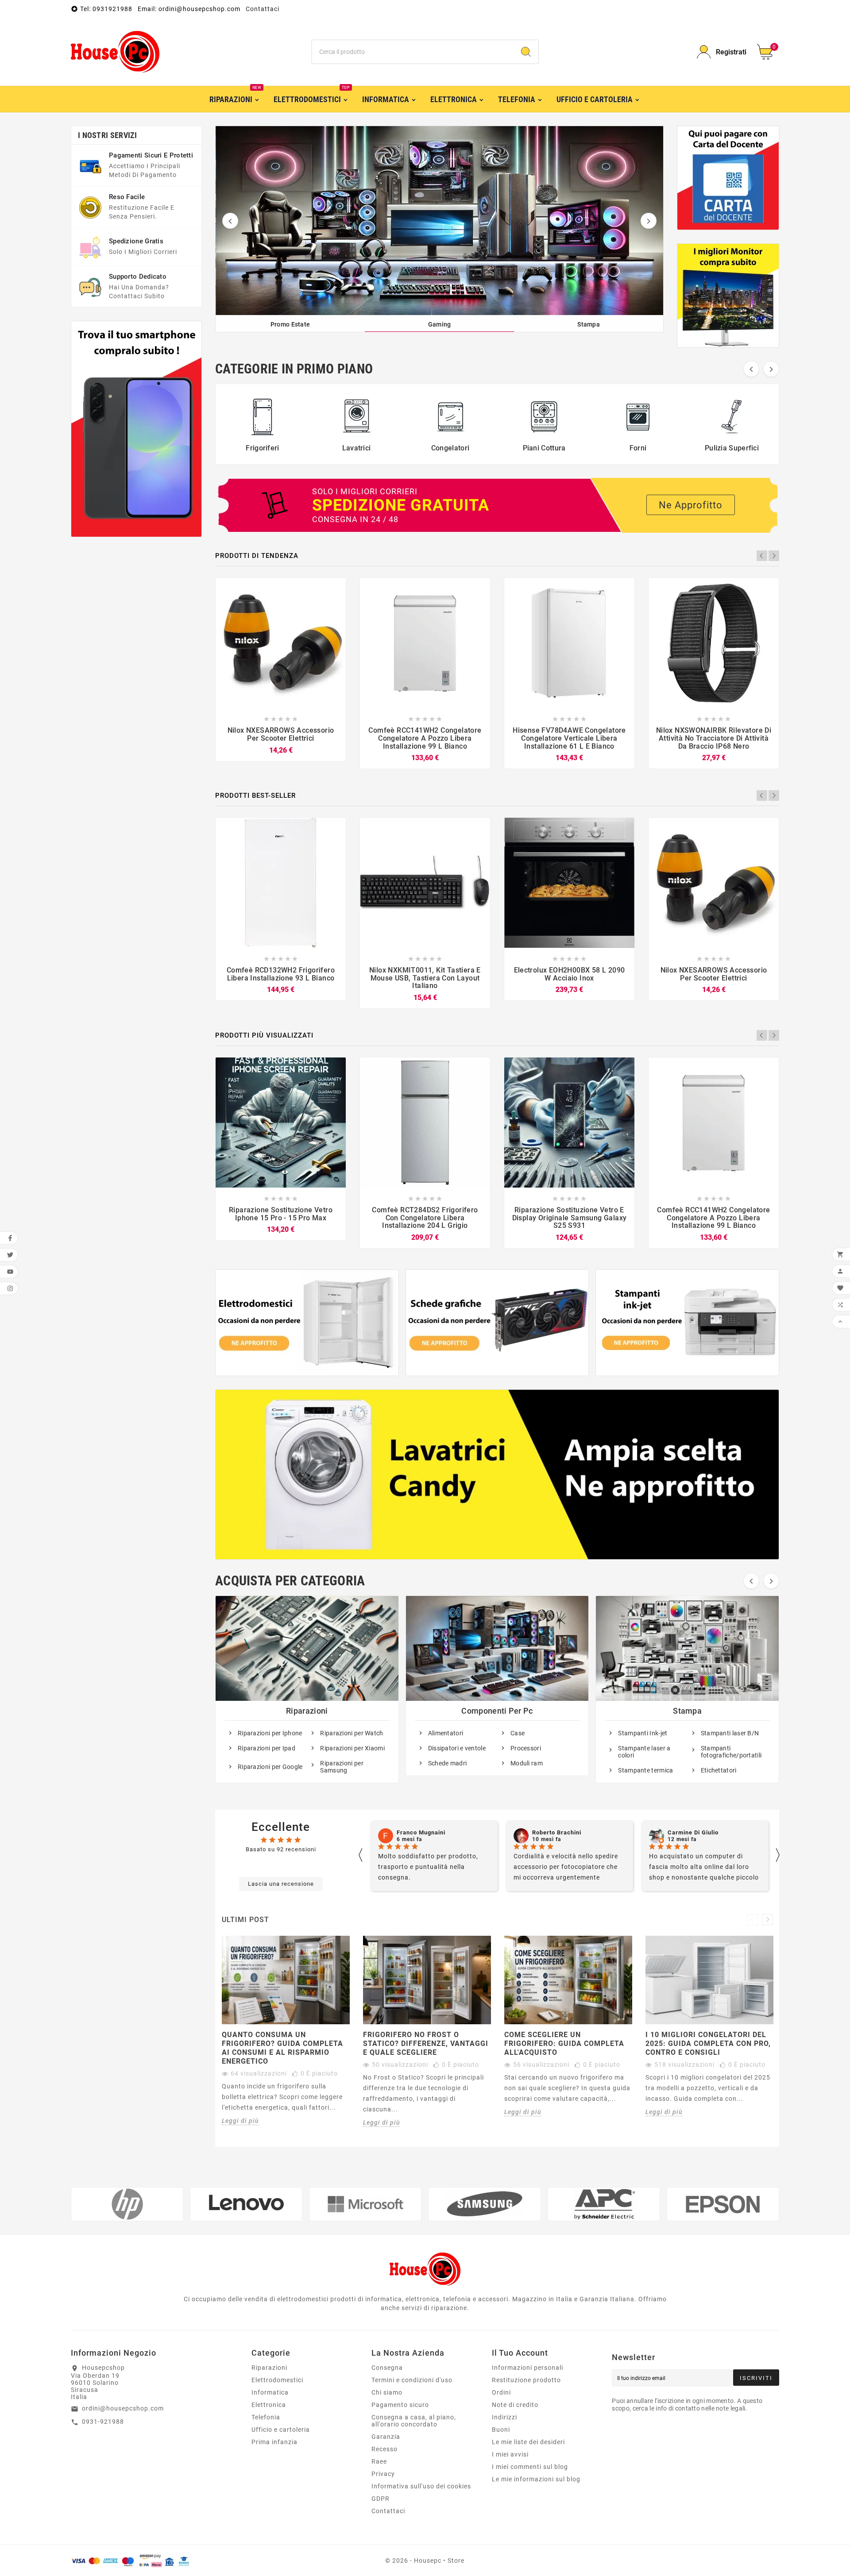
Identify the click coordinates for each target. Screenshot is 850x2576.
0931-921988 (103, 2422)
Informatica (270, 2392)
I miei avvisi (510, 2454)
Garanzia (386, 2437)
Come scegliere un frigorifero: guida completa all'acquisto (564, 2043)
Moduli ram (527, 1763)
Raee (379, 2461)
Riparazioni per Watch (352, 1733)
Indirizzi (504, 2417)
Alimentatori (446, 1733)
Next (774, 556)
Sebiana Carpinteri (695, 1833)
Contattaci (263, 9)
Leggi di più (240, 2121)
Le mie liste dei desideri (528, 2442)
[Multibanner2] (497, 1323)
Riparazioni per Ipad (267, 1748)
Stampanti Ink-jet (643, 1733)
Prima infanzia (274, 2442)
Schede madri (448, 1763)
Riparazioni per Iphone (270, 1733)
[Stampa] (440, 221)
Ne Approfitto (691, 505)
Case (518, 1733)
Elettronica (269, 2405)
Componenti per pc (497, 1711)
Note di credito (515, 2405)
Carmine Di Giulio (558, 1833)
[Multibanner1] (307, 1323)
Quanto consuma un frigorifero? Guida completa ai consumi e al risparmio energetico (282, 2048)
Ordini (501, 2392)
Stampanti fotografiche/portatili (731, 1752)
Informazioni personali (527, 2368)
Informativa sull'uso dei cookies (421, 2486)
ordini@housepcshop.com (123, 2408)
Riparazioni (307, 1711)
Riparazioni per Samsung (342, 1767)
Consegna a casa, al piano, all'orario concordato (414, 2421)
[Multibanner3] (687, 1323)
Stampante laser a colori (644, 1752)
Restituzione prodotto (526, 2380)
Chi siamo (387, 2392)
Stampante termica (645, 1770)
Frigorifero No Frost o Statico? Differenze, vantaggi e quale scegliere (426, 2043)
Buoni (501, 2430)
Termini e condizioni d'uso (412, 2380)
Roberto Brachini (421, 1833)
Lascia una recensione (281, 1884)
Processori (526, 1748)
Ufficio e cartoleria (281, 2430)
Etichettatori (719, 1770)
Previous (762, 556)
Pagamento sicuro (400, 2405)
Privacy (383, 2474)
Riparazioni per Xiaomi (352, 1748)
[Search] (526, 52)
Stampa (687, 1711)
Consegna (387, 2368)
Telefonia (266, 2417)
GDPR (381, 2499)
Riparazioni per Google (270, 1767)
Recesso (384, 2449)
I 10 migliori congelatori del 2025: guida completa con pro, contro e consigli (708, 2043)
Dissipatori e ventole (457, 1748)
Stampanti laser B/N (730, 1733)
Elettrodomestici (277, 2380)
